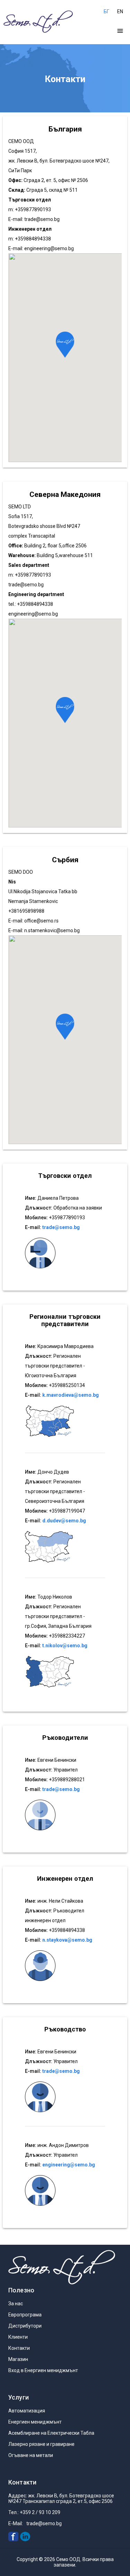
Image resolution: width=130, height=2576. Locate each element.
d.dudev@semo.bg (64, 1521)
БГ (106, 11)
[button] (65, 345)
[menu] (120, 31)
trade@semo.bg (42, 219)
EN (120, 11)
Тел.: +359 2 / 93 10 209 (34, 2512)
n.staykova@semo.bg (67, 1940)
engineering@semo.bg (49, 248)
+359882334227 (67, 1636)
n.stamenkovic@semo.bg (52, 930)
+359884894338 (67, 1930)
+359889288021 (67, 1780)
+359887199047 (67, 1511)
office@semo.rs (41, 921)
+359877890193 (67, 1218)
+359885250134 (67, 1385)
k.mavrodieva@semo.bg (71, 1395)
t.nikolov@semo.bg (65, 1646)
